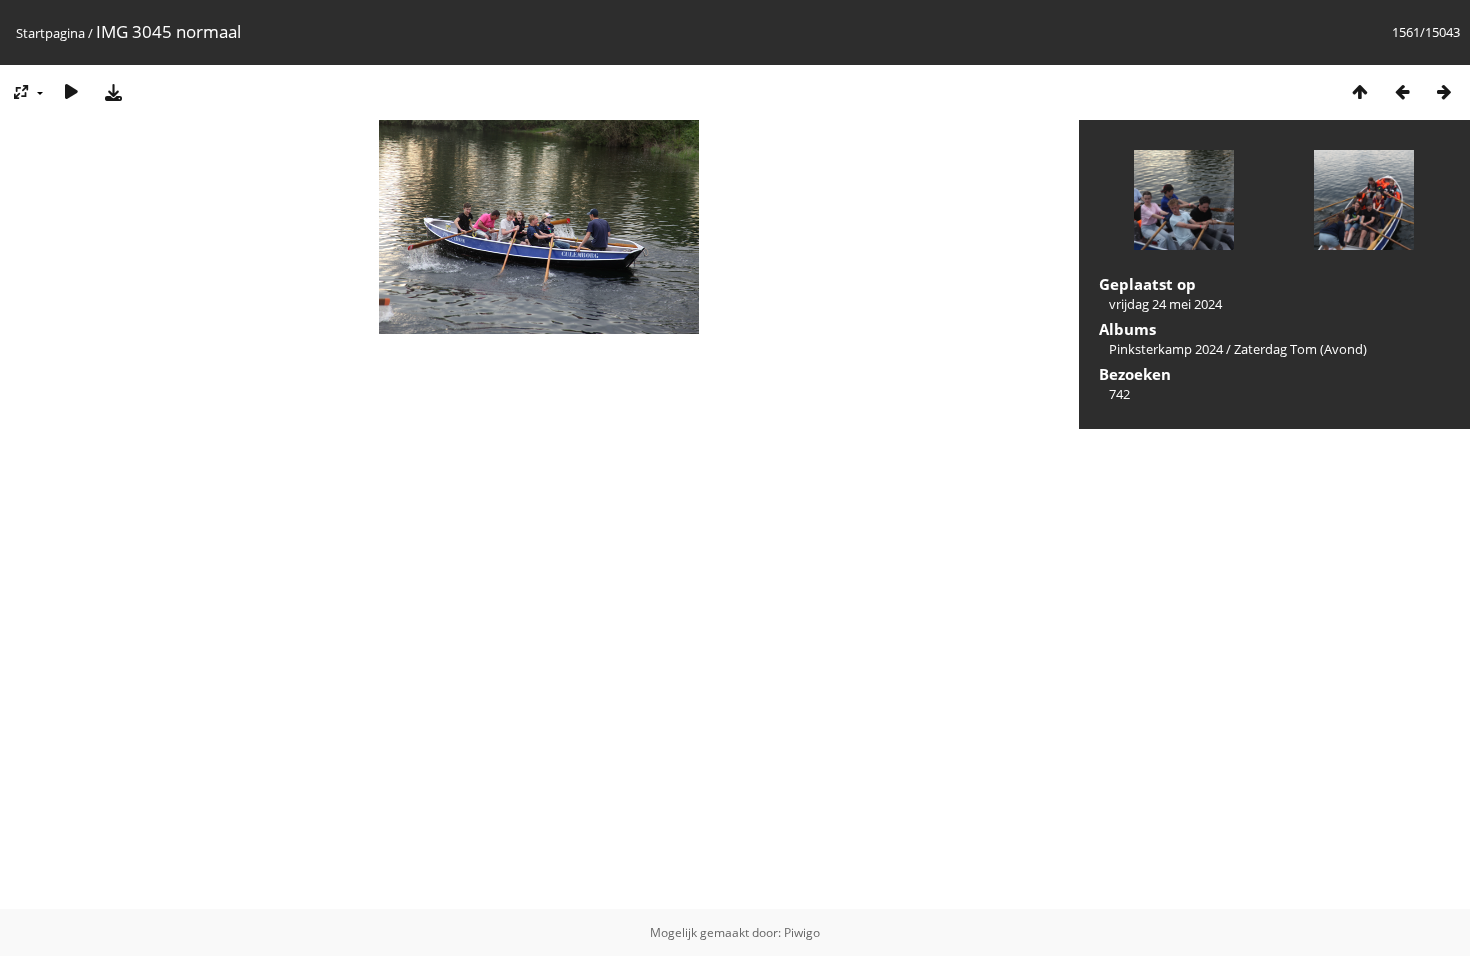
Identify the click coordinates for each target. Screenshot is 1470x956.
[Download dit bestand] (113, 91)
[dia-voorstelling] (71, 91)
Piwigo (802, 932)
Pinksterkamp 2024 (1166, 349)
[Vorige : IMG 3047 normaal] (1402, 91)
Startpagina (50, 33)
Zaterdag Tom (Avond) (1300, 349)
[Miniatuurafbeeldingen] (1360, 91)
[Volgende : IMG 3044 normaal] (1444, 91)
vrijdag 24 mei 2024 (1165, 304)
